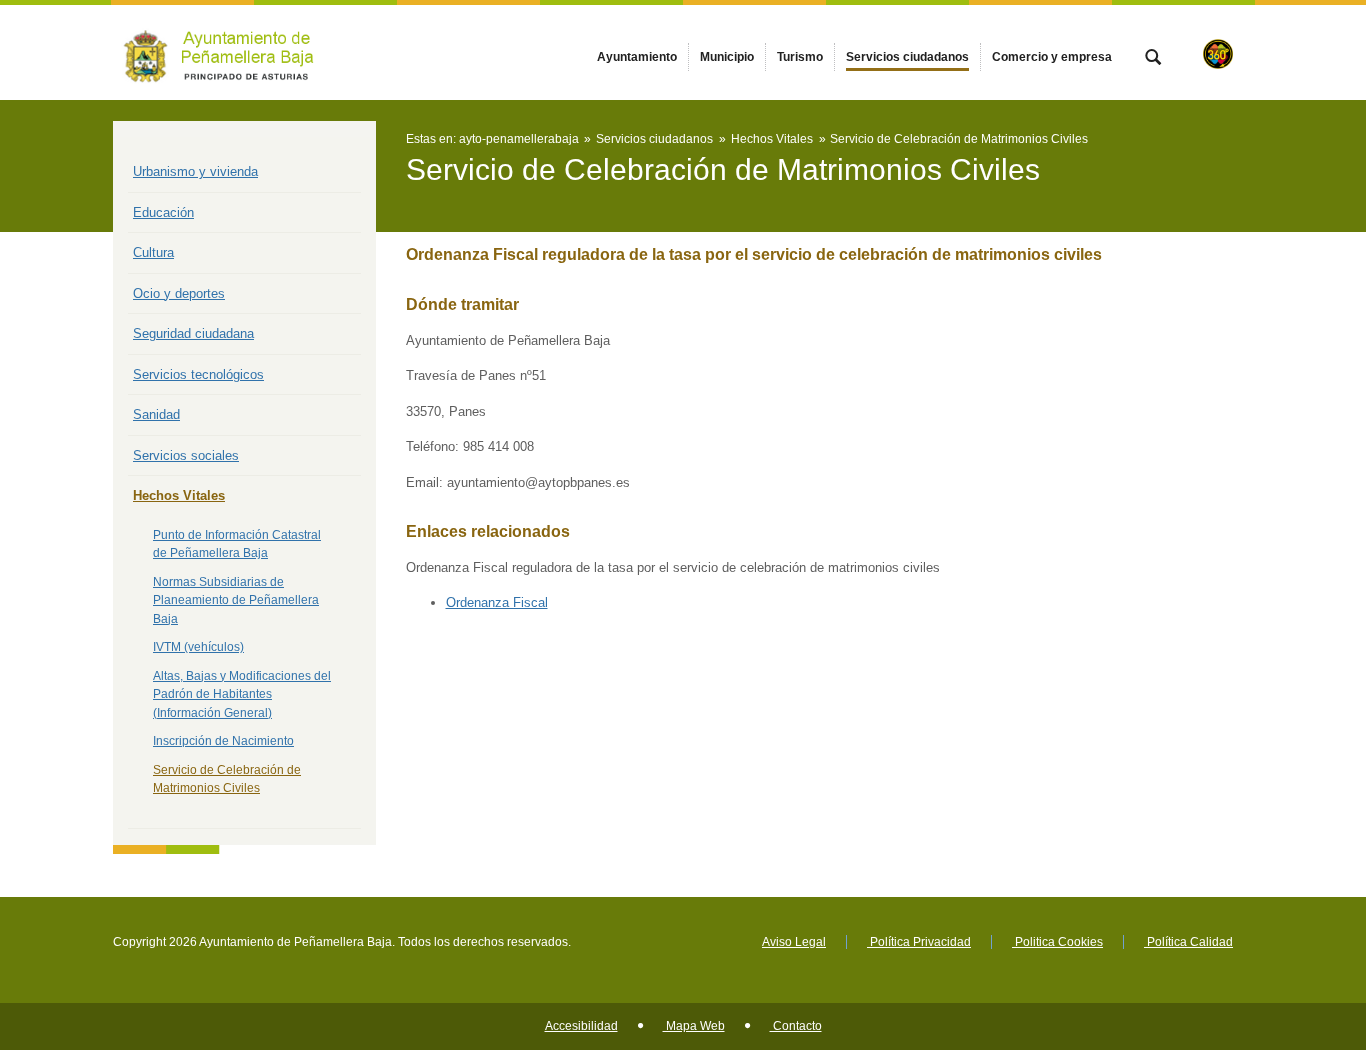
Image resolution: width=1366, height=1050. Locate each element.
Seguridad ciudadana (193, 333)
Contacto (796, 1026)
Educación (163, 212)
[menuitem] (637, 57)
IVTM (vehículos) (198, 647)
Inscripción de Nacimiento (223, 741)
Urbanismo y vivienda (195, 171)
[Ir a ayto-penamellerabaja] (223, 52)
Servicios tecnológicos (198, 374)
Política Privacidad (919, 942)
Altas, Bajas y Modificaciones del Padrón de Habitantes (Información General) (242, 694)
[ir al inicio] (1286, 930)
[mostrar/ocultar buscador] (1153, 59)
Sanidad (156, 414)
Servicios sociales (186, 455)
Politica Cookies (1057, 942)
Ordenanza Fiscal (497, 602)
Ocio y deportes (179, 293)
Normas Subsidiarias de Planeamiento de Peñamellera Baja (236, 600)
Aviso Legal (794, 942)
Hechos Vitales (179, 495)
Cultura (153, 252)
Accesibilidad (581, 1026)
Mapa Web (694, 1026)
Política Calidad (1188, 942)
